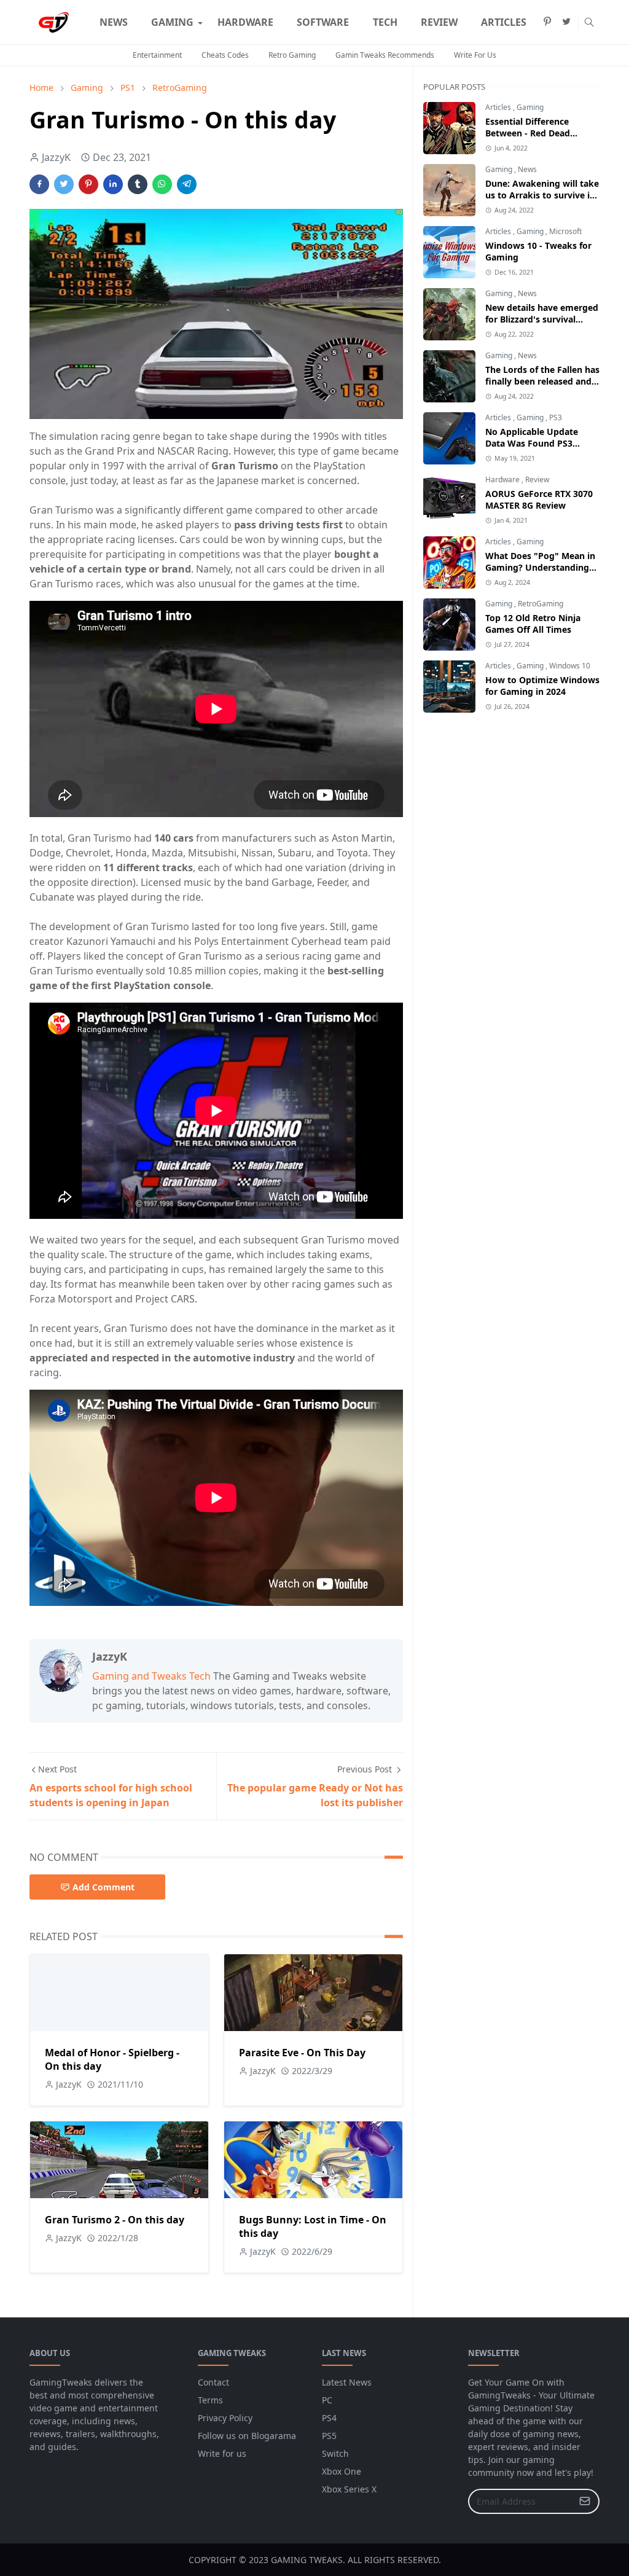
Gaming (530, 107)
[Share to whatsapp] (162, 184)
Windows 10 (570, 666)
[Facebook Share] (39, 184)
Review (537, 480)
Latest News (347, 2382)
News (527, 169)
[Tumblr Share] (138, 184)
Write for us (222, 2453)
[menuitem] (114, 22)
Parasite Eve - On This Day (302, 2053)
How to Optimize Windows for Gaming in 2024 (542, 686)
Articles (499, 107)
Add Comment (104, 1887)
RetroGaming (541, 604)
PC (327, 2400)
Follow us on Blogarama (247, 2436)
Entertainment (157, 55)
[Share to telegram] (187, 184)
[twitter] (566, 22)
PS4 (329, 2418)
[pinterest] (547, 22)
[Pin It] (88, 184)
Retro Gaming (292, 55)
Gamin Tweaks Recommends (385, 55)
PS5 (329, 2436)
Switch (335, 2453)
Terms (210, 2400)
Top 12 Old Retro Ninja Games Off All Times (533, 624)
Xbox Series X (349, 2489)
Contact (213, 2382)
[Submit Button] (585, 2501)
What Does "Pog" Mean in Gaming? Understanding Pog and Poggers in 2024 (540, 567)
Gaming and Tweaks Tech (151, 1676)
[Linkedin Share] (113, 184)
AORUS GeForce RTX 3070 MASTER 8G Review (539, 499)
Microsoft (565, 231)
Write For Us (475, 55)
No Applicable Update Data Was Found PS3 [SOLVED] (532, 443)
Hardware (503, 480)
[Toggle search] (589, 22)
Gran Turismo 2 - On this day (115, 2220)
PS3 (556, 417)
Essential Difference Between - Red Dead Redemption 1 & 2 (528, 133)
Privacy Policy (225, 2418)
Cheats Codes (225, 55)
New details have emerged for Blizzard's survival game (542, 319)
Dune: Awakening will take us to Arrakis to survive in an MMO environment (542, 195)
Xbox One (342, 2471)
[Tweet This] (64, 184)
